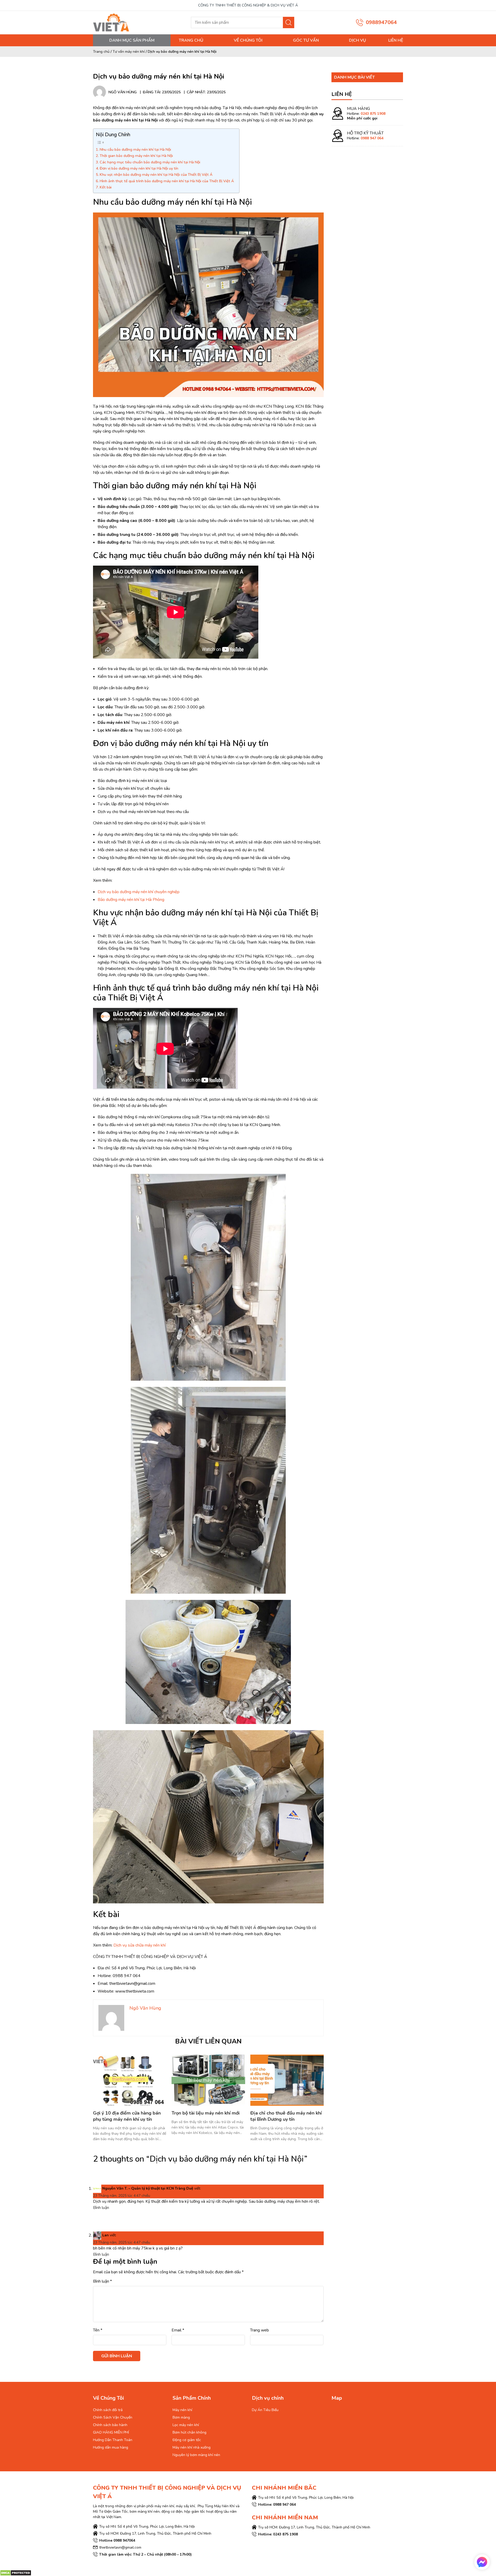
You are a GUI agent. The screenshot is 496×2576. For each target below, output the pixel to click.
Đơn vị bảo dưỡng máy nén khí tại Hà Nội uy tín (139, 168)
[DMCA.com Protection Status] (16, 2573)
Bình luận (101, 2208)
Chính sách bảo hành (110, 2425)
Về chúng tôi (248, 40)
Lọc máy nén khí (186, 2425)
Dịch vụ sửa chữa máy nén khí (139, 1945)
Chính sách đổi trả (108, 2410)
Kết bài (106, 187)
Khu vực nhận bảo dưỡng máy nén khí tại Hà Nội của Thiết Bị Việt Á (156, 174)
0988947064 (381, 22)
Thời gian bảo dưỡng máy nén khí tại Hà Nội (136, 156)
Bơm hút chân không (189, 2432)
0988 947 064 (372, 138)
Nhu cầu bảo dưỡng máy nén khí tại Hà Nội (135, 149)
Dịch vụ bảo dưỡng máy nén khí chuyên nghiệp (139, 892)
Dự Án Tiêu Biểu (265, 2410)
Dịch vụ (358, 40)
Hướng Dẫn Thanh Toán (113, 2440)
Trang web (259, 2330)
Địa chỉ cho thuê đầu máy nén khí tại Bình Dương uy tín (286, 2116)
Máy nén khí (182, 2410)
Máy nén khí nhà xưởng (192, 2447)
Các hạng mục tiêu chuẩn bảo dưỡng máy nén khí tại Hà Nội (150, 162)
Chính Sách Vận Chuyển (113, 2417)
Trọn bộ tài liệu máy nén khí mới (206, 2113)
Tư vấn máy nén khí (129, 52)
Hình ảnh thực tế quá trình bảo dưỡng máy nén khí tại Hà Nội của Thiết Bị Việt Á (167, 181)
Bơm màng (181, 2417)
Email (178, 2330)
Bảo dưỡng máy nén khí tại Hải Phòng (131, 900)
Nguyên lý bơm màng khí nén (196, 2455)
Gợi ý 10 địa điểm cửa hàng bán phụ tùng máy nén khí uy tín (127, 2116)
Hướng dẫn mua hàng (111, 2447)
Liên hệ (396, 40)
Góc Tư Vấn (306, 40)
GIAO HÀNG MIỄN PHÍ (111, 2432)
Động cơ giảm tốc (187, 2440)
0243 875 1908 (373, 114)
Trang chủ (191, 40)
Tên (98, 2330)
